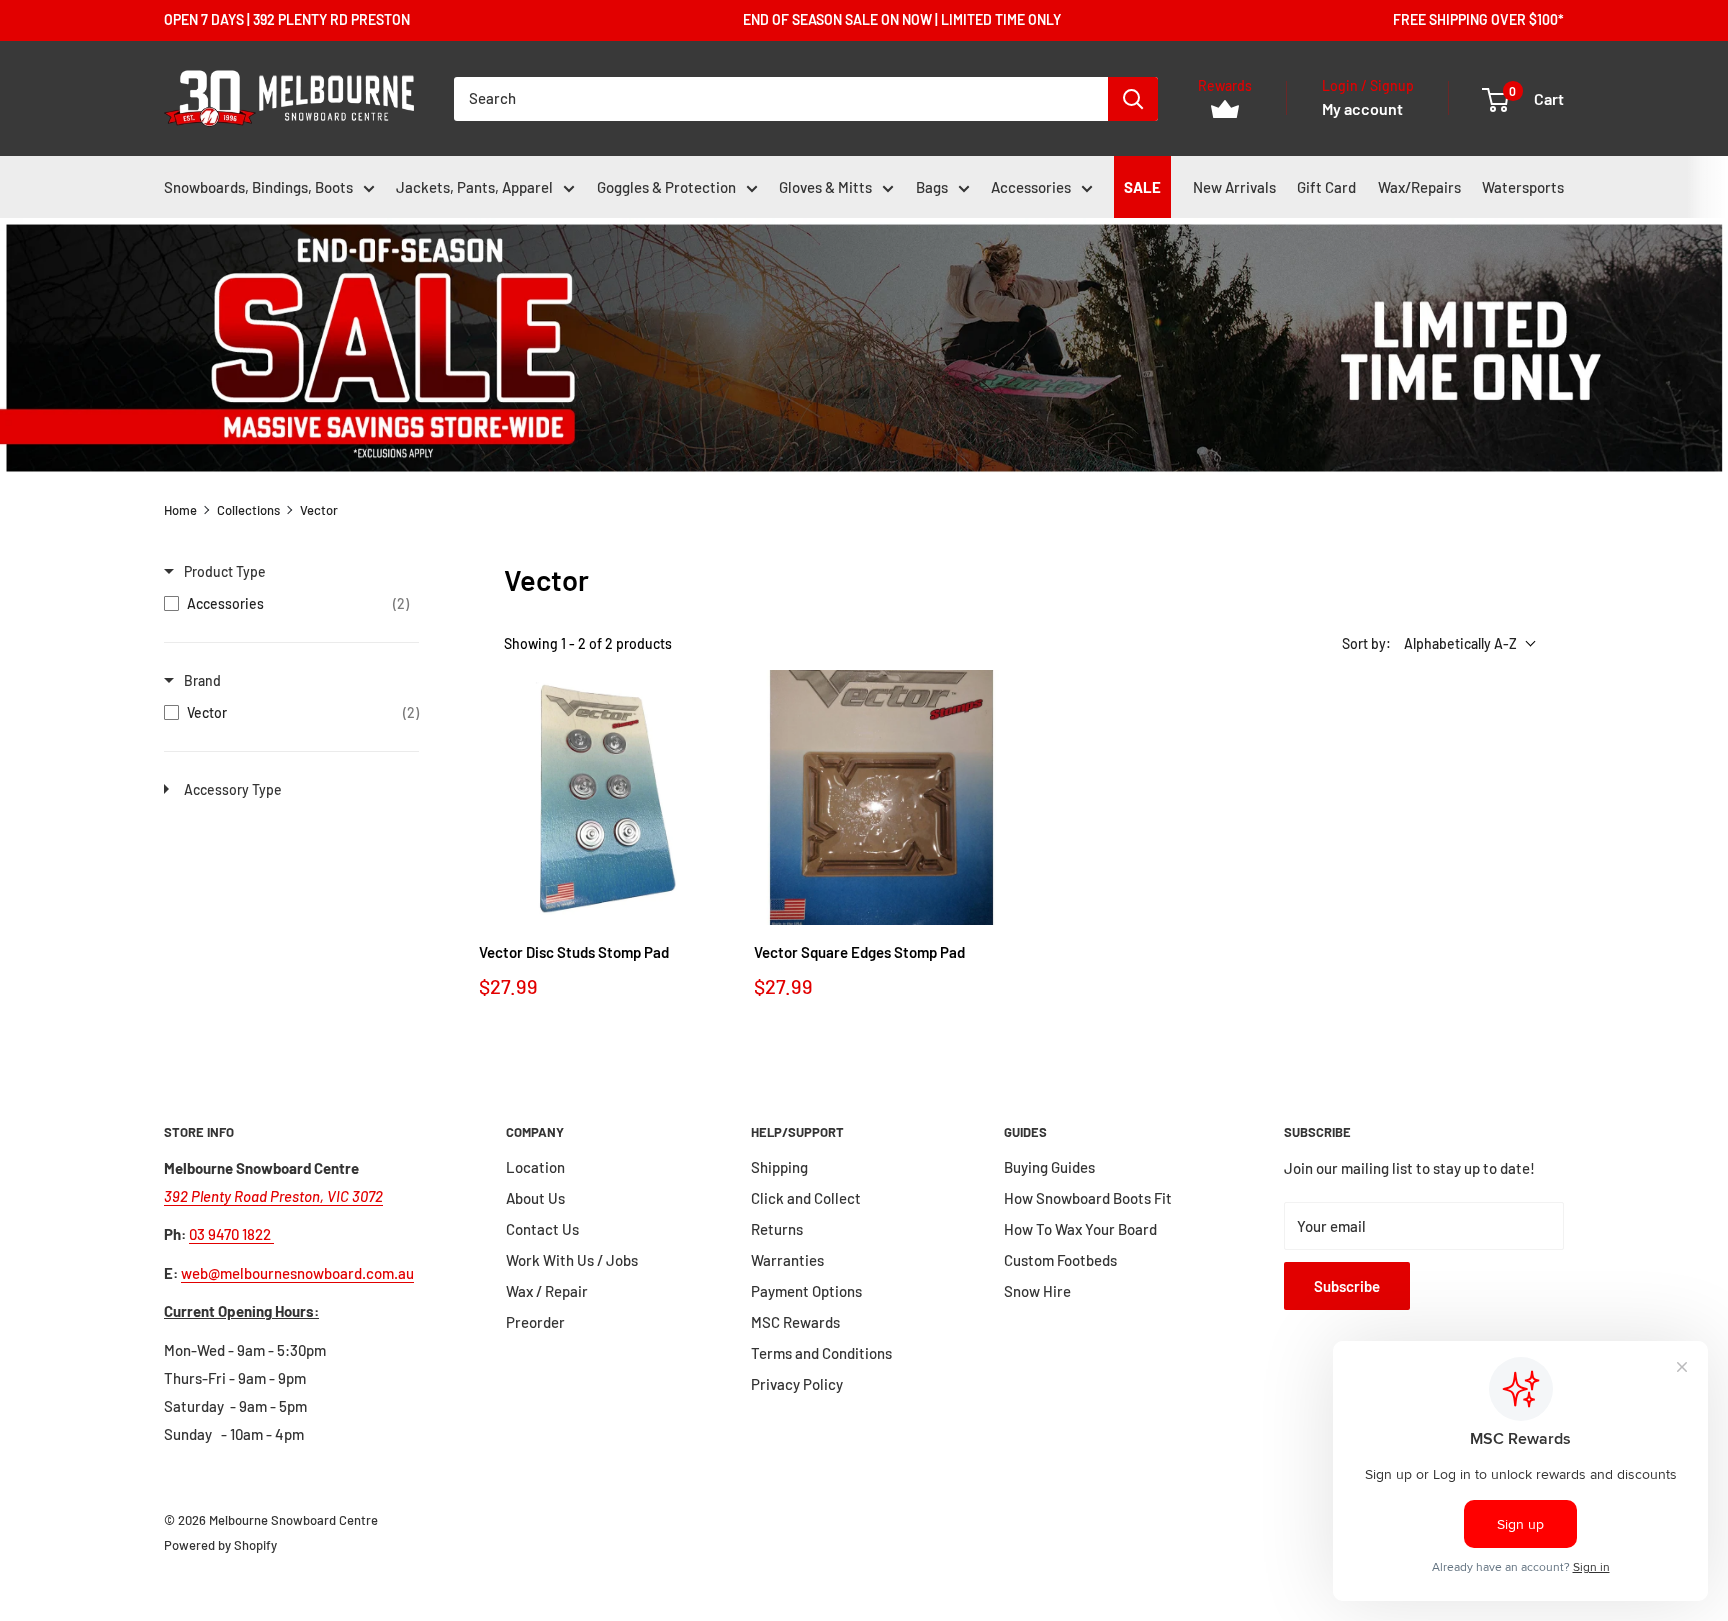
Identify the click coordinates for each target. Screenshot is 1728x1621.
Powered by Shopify (220, 1545)
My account (1362, 108)
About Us (535, 1198)
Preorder (535, 1322)
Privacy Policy (797, 1384)
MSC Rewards (795, 1322)
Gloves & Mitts (825, 187)
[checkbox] (286, 604)
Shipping (779, 1167)
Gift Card (1326, 187)
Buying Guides (1049, 1167)
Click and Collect (806, 1198)
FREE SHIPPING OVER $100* (1478, 19)
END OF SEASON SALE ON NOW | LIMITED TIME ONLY (902, 19)
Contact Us (542, 1229)
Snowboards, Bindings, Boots (258, 187)
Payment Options (806, 1291)
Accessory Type (233, 789)
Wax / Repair (547, 1291)
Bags (932, 187)
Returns (777, 1229)
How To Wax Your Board (1080, 1229)
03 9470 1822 (231, 1234)
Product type (225, 571)
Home (180, 510)
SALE (1142, 187)
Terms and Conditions (821, 1353)
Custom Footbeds (1060, 1260)
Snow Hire (1037, 1291)
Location (535, 1167)
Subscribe (1347, 1286)
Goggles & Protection (666, 187)
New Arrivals (1234, 187)
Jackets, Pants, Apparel (474, 187)
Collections (248, 510)
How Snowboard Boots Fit (1088, 1198)
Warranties (787, 1260)
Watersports (1523, 187)
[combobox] (781, 99)
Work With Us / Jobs (572, 1260)
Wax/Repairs (1419, 187)
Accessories (1031, 187)
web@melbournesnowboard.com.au (297, 1273)
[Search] (1133, 99)
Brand (202, 680)
